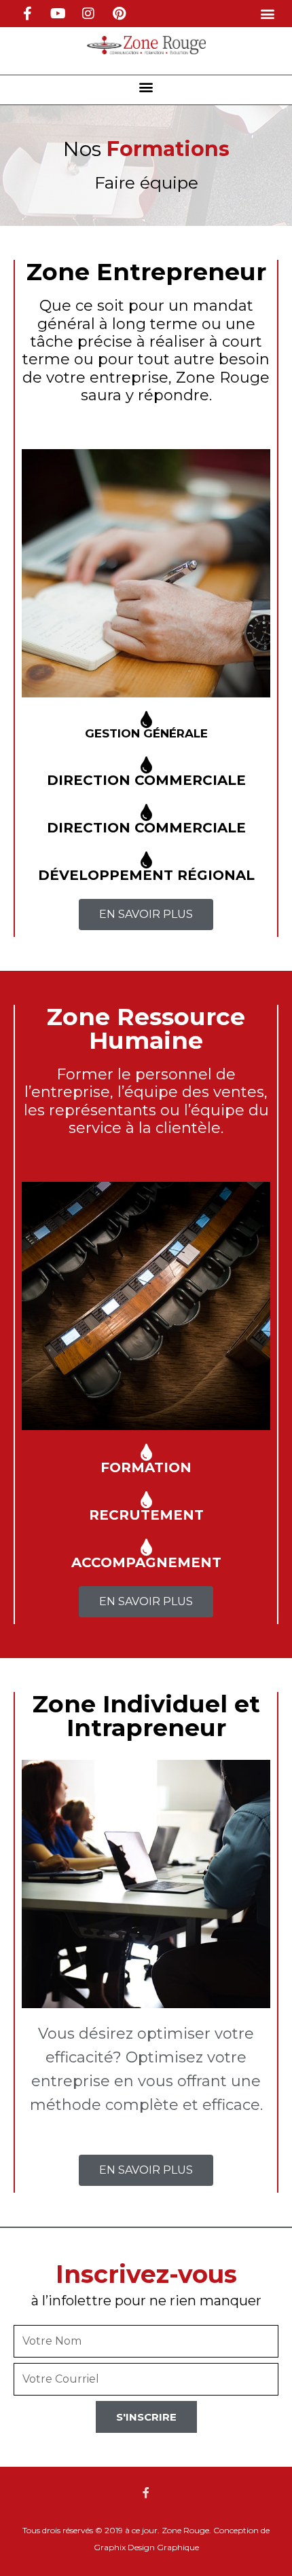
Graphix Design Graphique (146, 2547)
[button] (267, 14)
